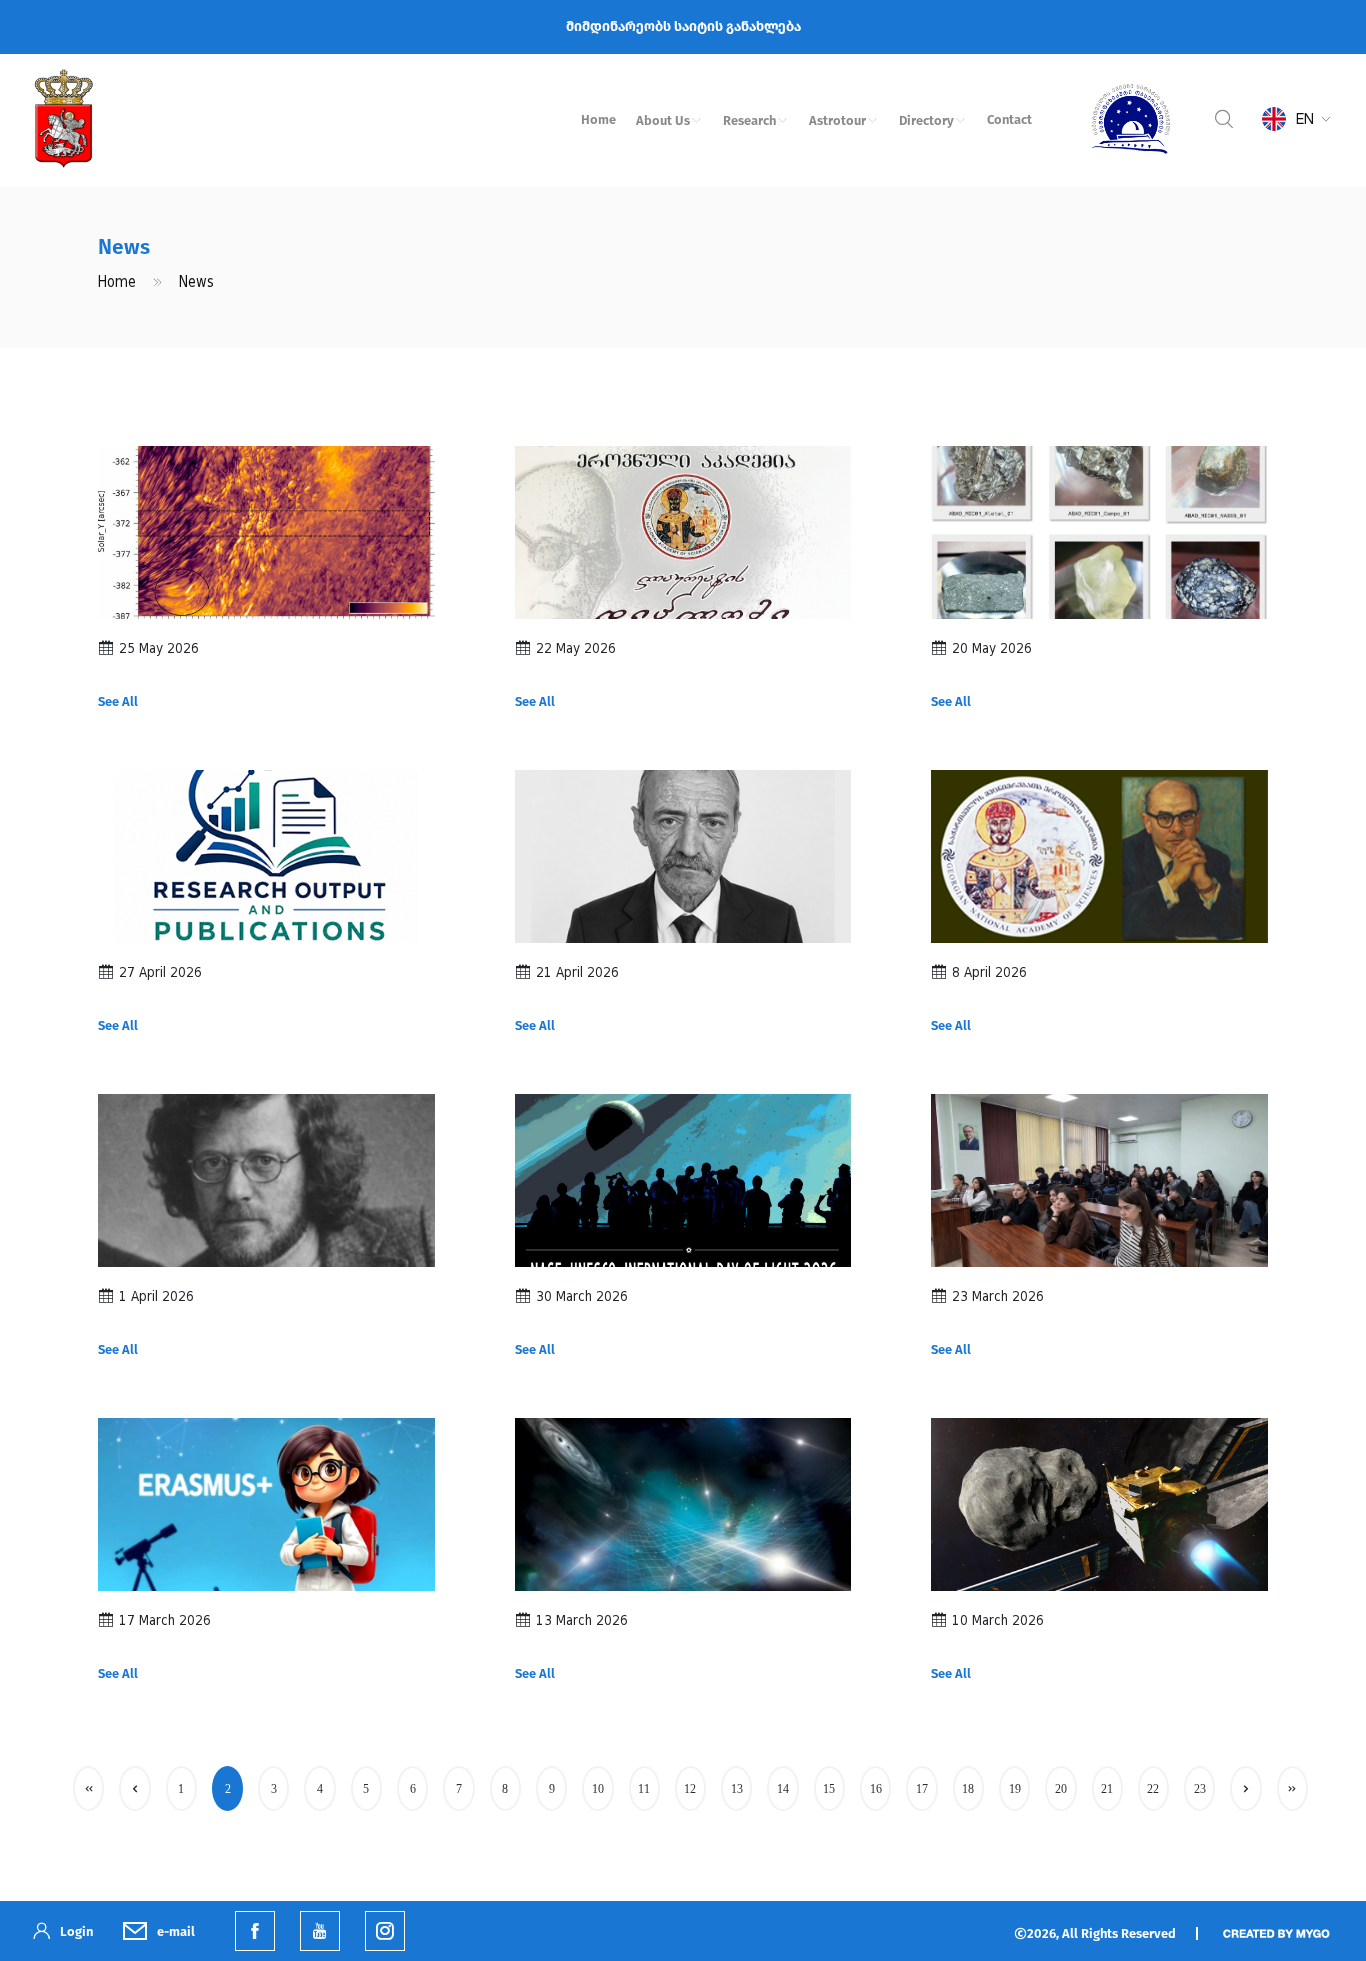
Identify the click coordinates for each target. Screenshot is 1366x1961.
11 (644, 1789)
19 (1015, 1789)
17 (922, 1789)
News (196, 282)
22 (1153, 1789)
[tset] (320, 1931)
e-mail (176, 1931)
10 (598, 1789)
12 (690, 1789)
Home (598, 119)
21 (1107, 1789)
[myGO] (1275, 1931)
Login (76, 1931)
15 (829, 1789)
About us (663, 120)
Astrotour (837, 120)
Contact (1009, 119)
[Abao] (1131, 119)
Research (749, 120)
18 (968, 1789)
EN (1305, 118)
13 (737, 1789)
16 (876, 1789)
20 (1061, 1789)
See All (118, 701)
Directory (926, 120)
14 (783, 1789)
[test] (385, 1931)
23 (1200, 1789)
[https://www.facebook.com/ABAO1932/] (255, 1931)
